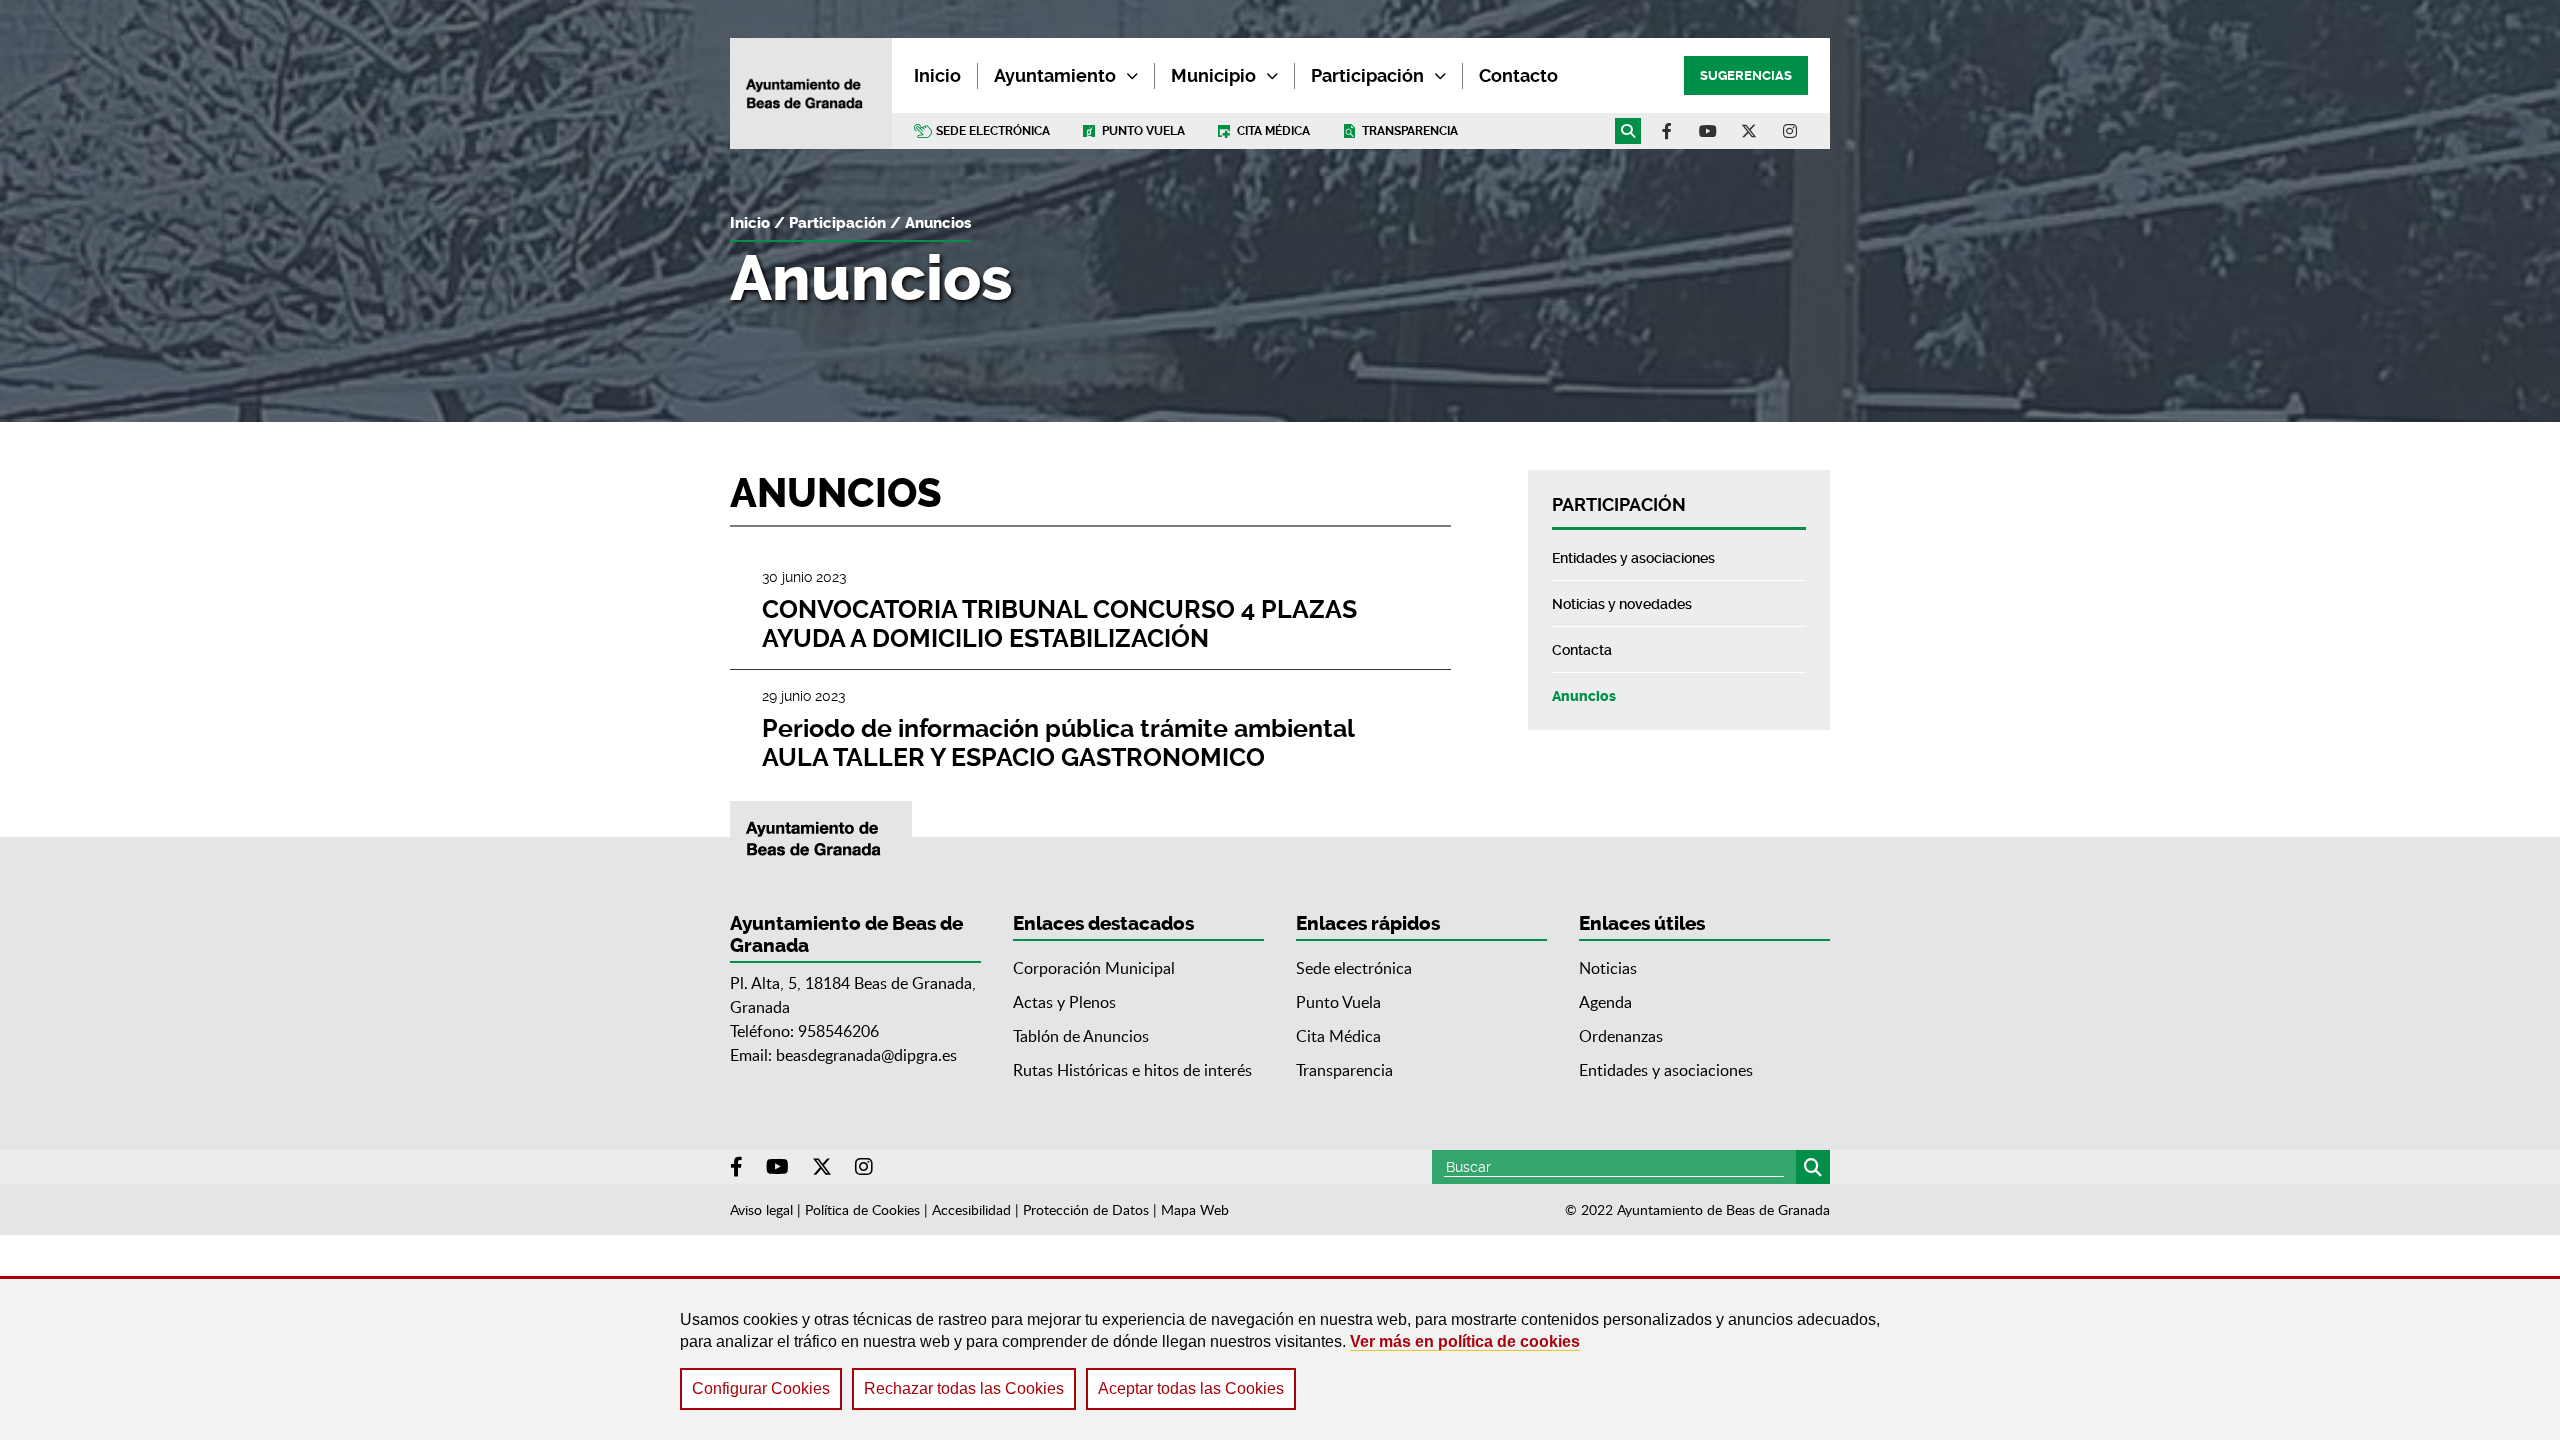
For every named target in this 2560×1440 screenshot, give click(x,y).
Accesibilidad (971, 1209)
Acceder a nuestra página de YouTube (1708, 131)
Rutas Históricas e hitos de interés (1132, 1070)
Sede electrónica (993, 131)
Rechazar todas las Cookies (964, 1388)
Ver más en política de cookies (1465, 1341)
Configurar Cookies (761, 1388)
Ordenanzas (1621, 1036)
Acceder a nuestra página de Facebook (1667, 131)
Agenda (1605, 1002)
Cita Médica (1338, 1036)
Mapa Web (1195, 1209)
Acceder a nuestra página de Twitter (1749, 131)
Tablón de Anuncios (1081, 1036)
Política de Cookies (862, 1209)
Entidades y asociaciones (1666, 1070)
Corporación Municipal (1094, 968)
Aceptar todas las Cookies (1191, 1388)
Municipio (1213, 75)
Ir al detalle (1090, 610)
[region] (1280, 1358)
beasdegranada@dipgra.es (866, 1055)
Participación (1367, 75)
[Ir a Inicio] (811, 94)
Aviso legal (761, 1209)
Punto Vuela (1143, 131)
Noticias (1608, 968)
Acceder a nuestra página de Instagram (1790, 131)
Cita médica (1273, 131)
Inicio (750, 223)
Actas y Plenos (1064, 1002)
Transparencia (1410, 131)
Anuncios (938, 223)
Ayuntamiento (1055, 75)
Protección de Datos (1086, 1209)
